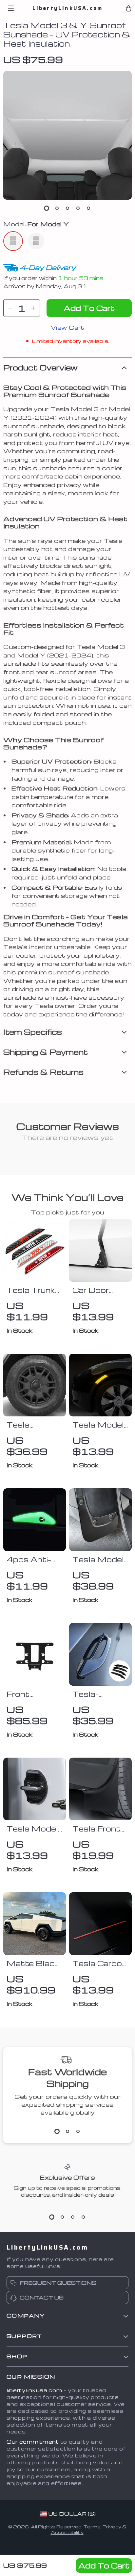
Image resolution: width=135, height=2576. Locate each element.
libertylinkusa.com (34, 2390)
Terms (92, 2527)
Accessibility (67, 2532)
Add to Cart (104, 2565)
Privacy (112, 2527)
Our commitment (33, 2442)
